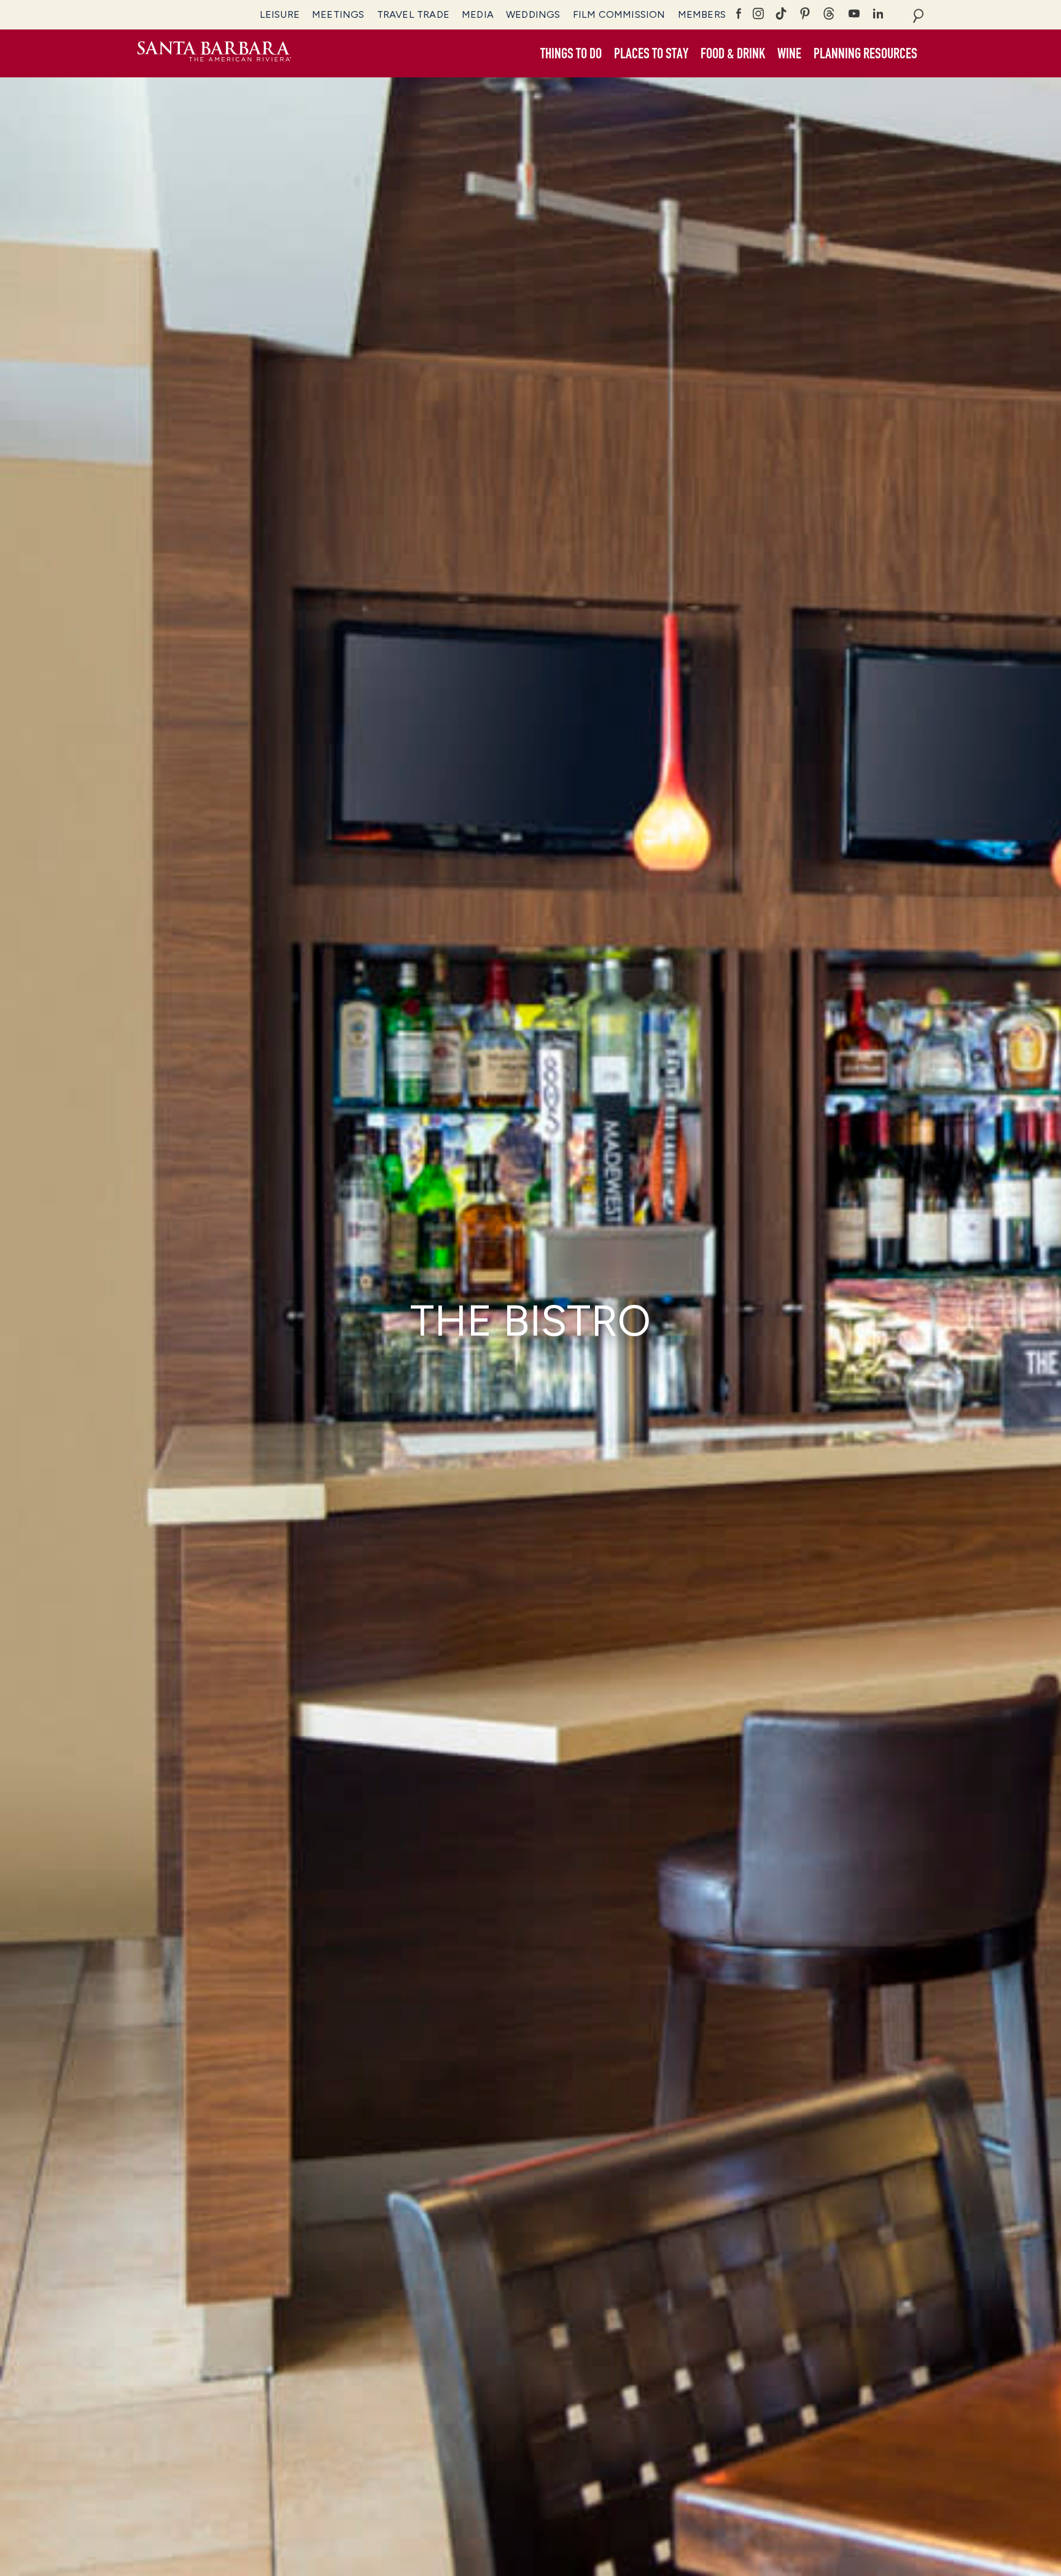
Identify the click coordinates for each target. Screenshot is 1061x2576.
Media (478, 14)
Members (702, 14)
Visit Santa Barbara (214, 53)
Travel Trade (413, 14)
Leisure (280, 14)
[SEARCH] (918, 15)
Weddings (533, 14)
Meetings (338, 14)
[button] (571, 54)
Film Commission (619, 14)
